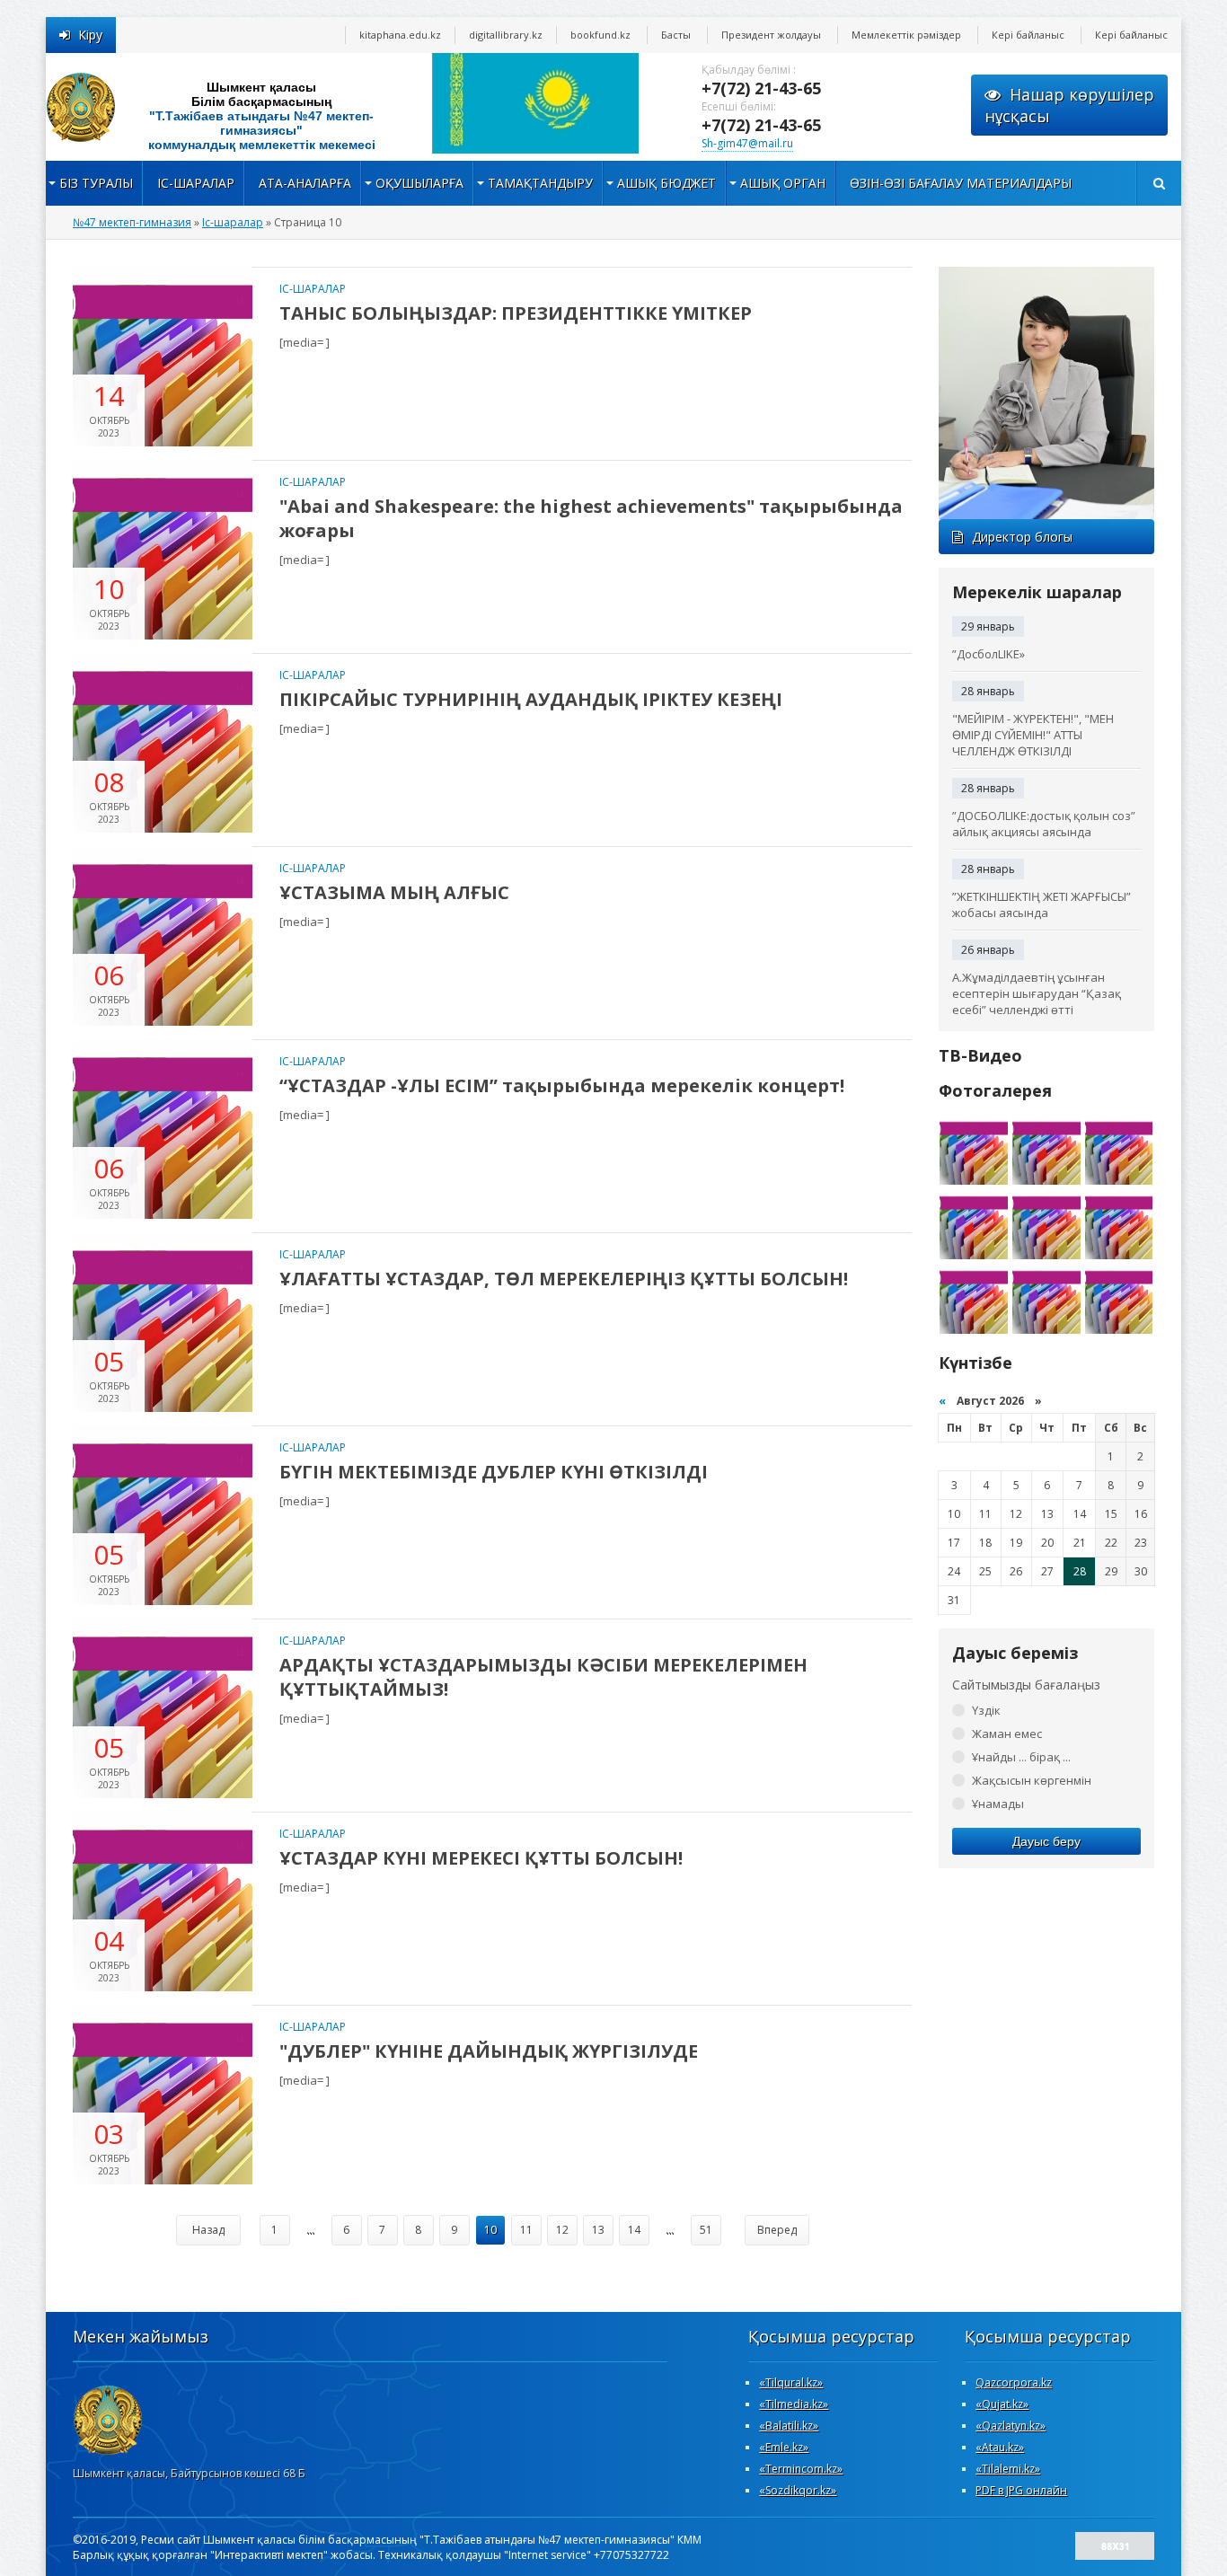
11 (526, 2230)
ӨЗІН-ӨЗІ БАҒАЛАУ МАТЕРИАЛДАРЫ (961, 183)
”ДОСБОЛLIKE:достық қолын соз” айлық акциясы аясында (1044, 824)
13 (598, 2230)
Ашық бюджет (666, 183)
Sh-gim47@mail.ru (747, 143)
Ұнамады (998, 1804)
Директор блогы (1022, 537)
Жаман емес (1007, 1734)
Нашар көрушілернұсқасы (1069, 105)
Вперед (777, 2230)
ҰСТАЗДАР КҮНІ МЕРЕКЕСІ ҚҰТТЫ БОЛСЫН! (481, 1858)
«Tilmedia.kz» (794, 2404)
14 (634, 2230)
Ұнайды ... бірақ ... (1021, 1757)
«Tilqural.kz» (791, 2382)
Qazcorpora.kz (1014, 2382)
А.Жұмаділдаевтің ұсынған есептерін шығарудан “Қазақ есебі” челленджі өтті (1037, 993)
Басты (676, 35)
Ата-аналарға (305, 183)
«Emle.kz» (784, 2447)
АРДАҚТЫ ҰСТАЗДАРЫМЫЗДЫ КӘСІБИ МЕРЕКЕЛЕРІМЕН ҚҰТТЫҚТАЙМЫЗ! (543, 1677)
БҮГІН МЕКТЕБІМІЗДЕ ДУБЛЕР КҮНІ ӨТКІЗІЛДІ (494, 1472)
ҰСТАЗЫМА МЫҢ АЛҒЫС (394, 892)
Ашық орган (783, 183)
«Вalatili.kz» (789, 2426)
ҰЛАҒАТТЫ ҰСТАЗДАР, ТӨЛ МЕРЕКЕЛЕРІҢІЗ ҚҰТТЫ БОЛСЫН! (564, 1279)
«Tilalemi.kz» (1008, 2469)
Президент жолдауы (771, 35)
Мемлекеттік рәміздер (906, 35)
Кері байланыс (1028, 35)
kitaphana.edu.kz (400, 35)
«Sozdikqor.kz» (798, 2490)
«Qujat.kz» (1002, 2404)
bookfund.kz (600, 35)
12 (562, 2230)
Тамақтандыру (540, 183)
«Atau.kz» (1000, 2447)
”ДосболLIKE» (989, 654)
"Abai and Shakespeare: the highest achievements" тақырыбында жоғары (591, 518)
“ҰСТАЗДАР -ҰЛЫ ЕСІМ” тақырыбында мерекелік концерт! (562, 1085)
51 (706, 2230)
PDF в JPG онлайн (1021, 2490)
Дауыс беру (1046, 1841)
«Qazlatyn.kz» (1011, 2426)
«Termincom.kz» (801, 2469)
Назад (208, 2230)
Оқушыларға (419, 183)
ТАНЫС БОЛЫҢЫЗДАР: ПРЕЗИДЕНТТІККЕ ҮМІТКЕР (516, 313)
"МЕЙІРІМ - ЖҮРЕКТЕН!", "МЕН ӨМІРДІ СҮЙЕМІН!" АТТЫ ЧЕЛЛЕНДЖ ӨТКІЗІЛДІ (1033, 735)
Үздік (986, 1710)
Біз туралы (96, 183)
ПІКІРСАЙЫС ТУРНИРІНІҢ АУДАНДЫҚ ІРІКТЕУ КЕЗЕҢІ (531, 699)
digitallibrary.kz (506, 35)
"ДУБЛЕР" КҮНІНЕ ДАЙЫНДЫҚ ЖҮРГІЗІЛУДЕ (489, 2051)
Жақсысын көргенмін (1032, 1780)
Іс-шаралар (196, 183)
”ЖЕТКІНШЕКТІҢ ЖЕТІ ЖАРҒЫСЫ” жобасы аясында (1042, 904)
